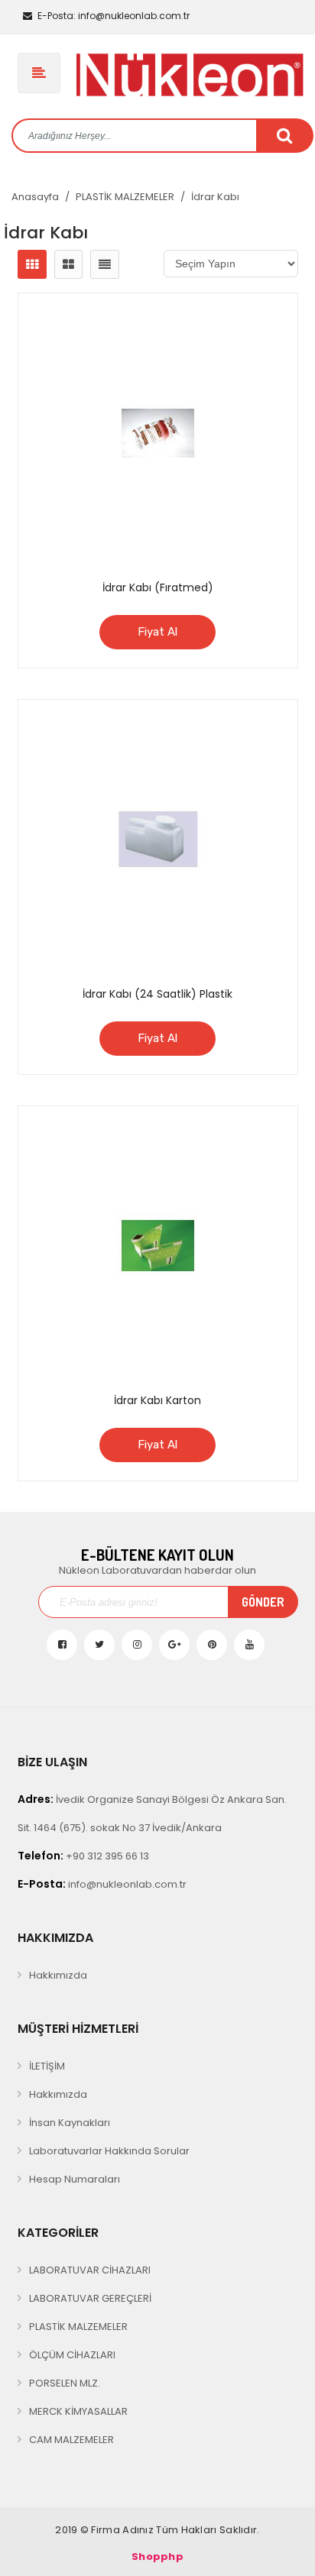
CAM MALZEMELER (71, 2440)
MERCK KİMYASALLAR (78, 2411)
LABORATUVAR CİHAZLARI (90, 2270)
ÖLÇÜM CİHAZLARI (72, 2355)
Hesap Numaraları (75, 2179)
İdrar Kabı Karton (157, 1400)
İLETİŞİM (47, 2066)
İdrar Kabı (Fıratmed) (158, 587)
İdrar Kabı (215, 197)
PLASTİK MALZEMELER (125, 197)
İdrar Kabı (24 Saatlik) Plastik (157, 994)
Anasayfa (35, 197)
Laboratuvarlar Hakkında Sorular (109, 2151)
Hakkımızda (58, 1975)
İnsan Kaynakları (70, 2123)
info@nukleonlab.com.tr (114, 16)
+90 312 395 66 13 (83, 1856)
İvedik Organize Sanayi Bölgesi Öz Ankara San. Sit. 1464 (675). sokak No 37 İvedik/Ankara (152, 1813)
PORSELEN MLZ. (65, 2383)
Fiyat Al (157, 632)
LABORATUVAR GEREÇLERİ (90, 2298)
